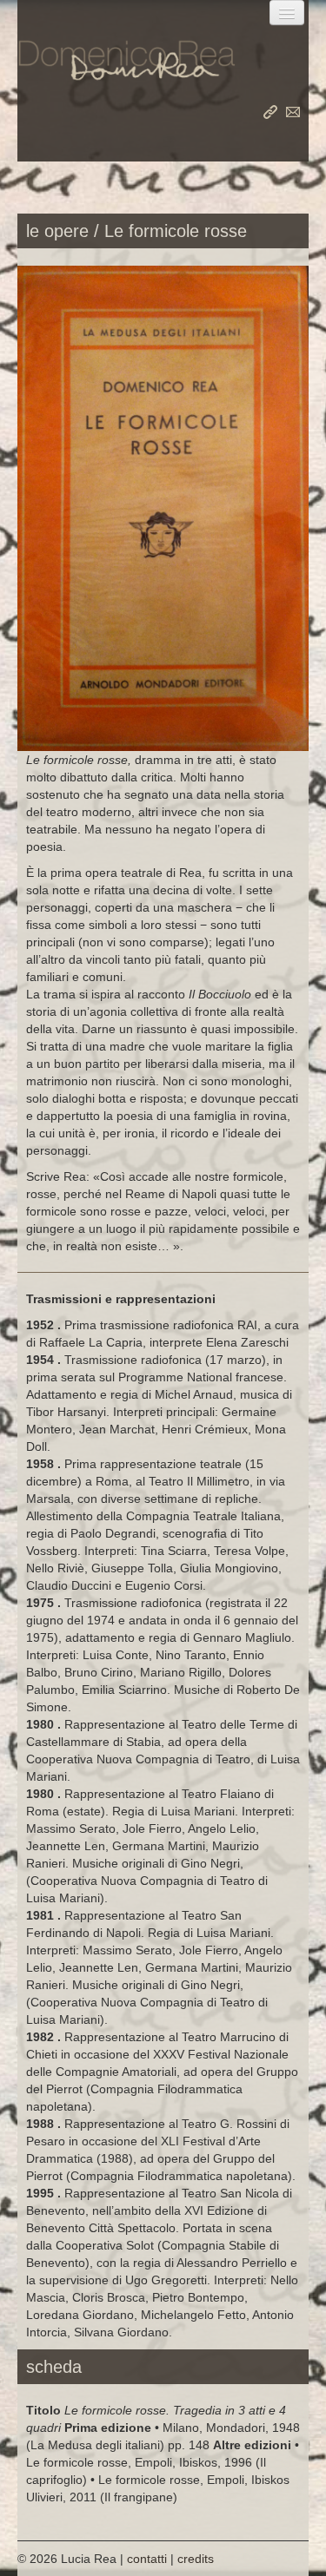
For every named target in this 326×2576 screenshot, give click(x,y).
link (270, 112)
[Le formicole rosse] (163, 507)
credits (196, 2559)
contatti (293, 112)
